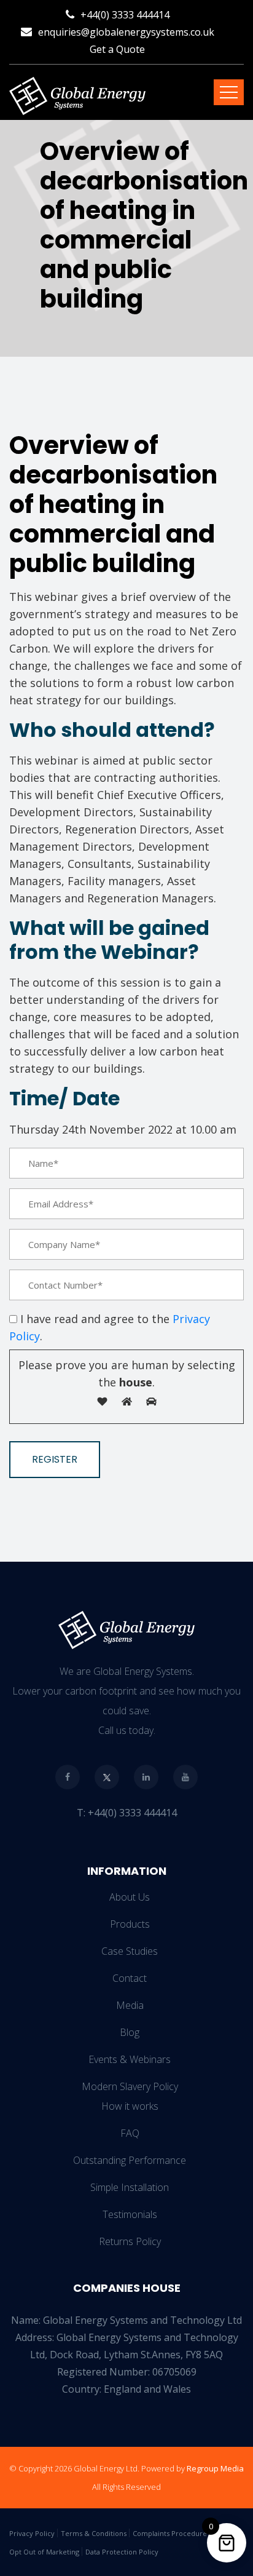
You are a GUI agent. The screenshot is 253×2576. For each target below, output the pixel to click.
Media (130, 2005)
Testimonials (130, 2214)
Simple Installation (130, 2187)
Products (130, 1924)
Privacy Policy (32, 2533)
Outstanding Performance (130, 2160)
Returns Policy (130, 2241)
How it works (130, 2106)
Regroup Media (215, 2468)
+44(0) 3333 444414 (125, 15)
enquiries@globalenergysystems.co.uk (126, 32)
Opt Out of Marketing (44, 2552)
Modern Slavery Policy (130, 2086)
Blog (130, 2032)
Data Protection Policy (122, 2552)
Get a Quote (117, 49)
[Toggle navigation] (229, 92)
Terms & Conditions (94, 2533)
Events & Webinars (130, 2059)
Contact (130, 1978)
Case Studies (130, 1951)
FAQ (130, 2133)
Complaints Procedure (170, 2533)
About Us (130, 1897)
